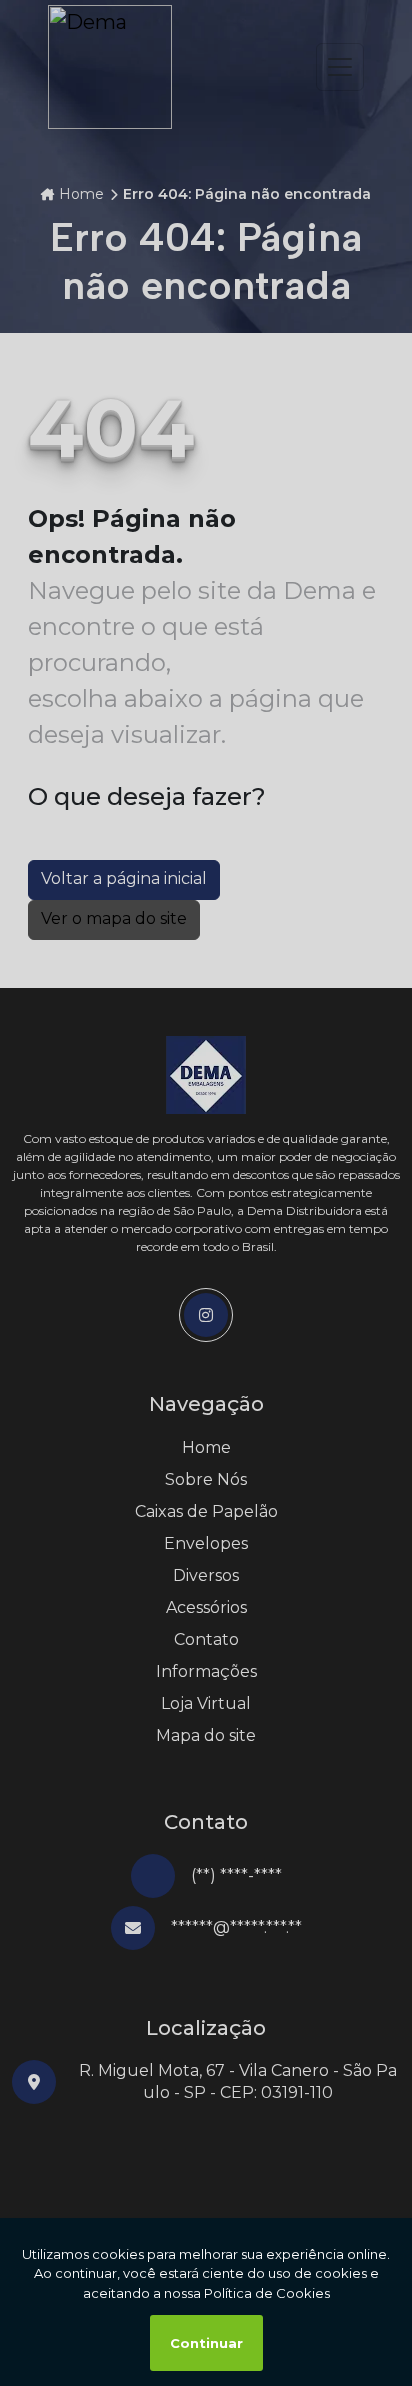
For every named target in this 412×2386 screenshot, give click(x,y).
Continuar (206, 2343)
